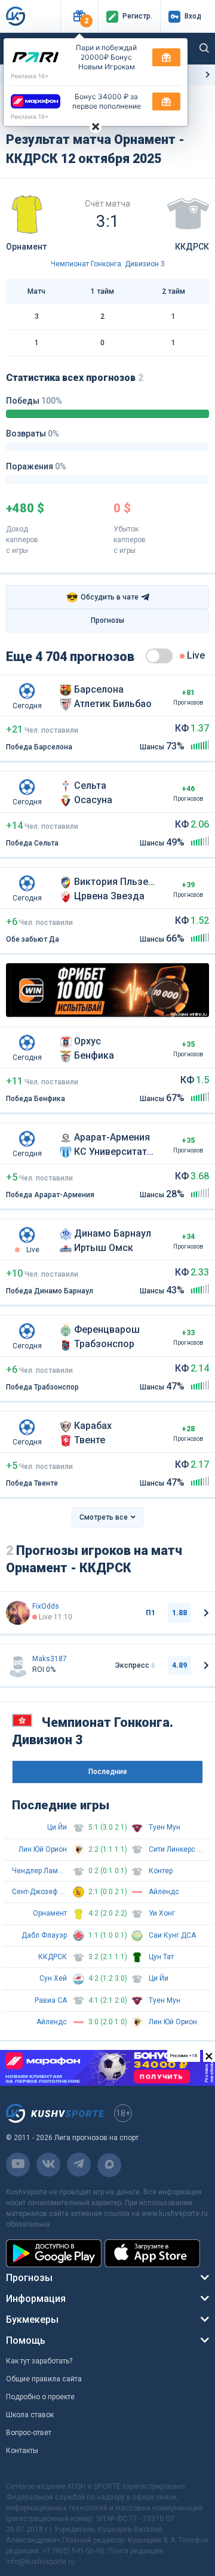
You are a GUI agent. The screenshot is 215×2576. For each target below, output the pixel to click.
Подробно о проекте (40, 2397)
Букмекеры (32, 2320)
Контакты (22, 2451)
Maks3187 (50, 1659)
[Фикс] (18, 1613)
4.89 (179, 1665)
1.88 (179, 1613)
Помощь (26, 2340)
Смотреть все (104, 1517)
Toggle (159, 656)
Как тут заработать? (39, 2361)
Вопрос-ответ (29, 2433)
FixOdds (46, 1606)
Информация (36, 2299)
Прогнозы (107, 620)
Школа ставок (30, 2415)
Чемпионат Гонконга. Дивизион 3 (108, 264)
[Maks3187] (18, 1665)
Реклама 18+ (30, 76)
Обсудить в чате (102, 597)
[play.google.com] (54, 2253)
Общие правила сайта (44, 2379)
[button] (79, 16)
